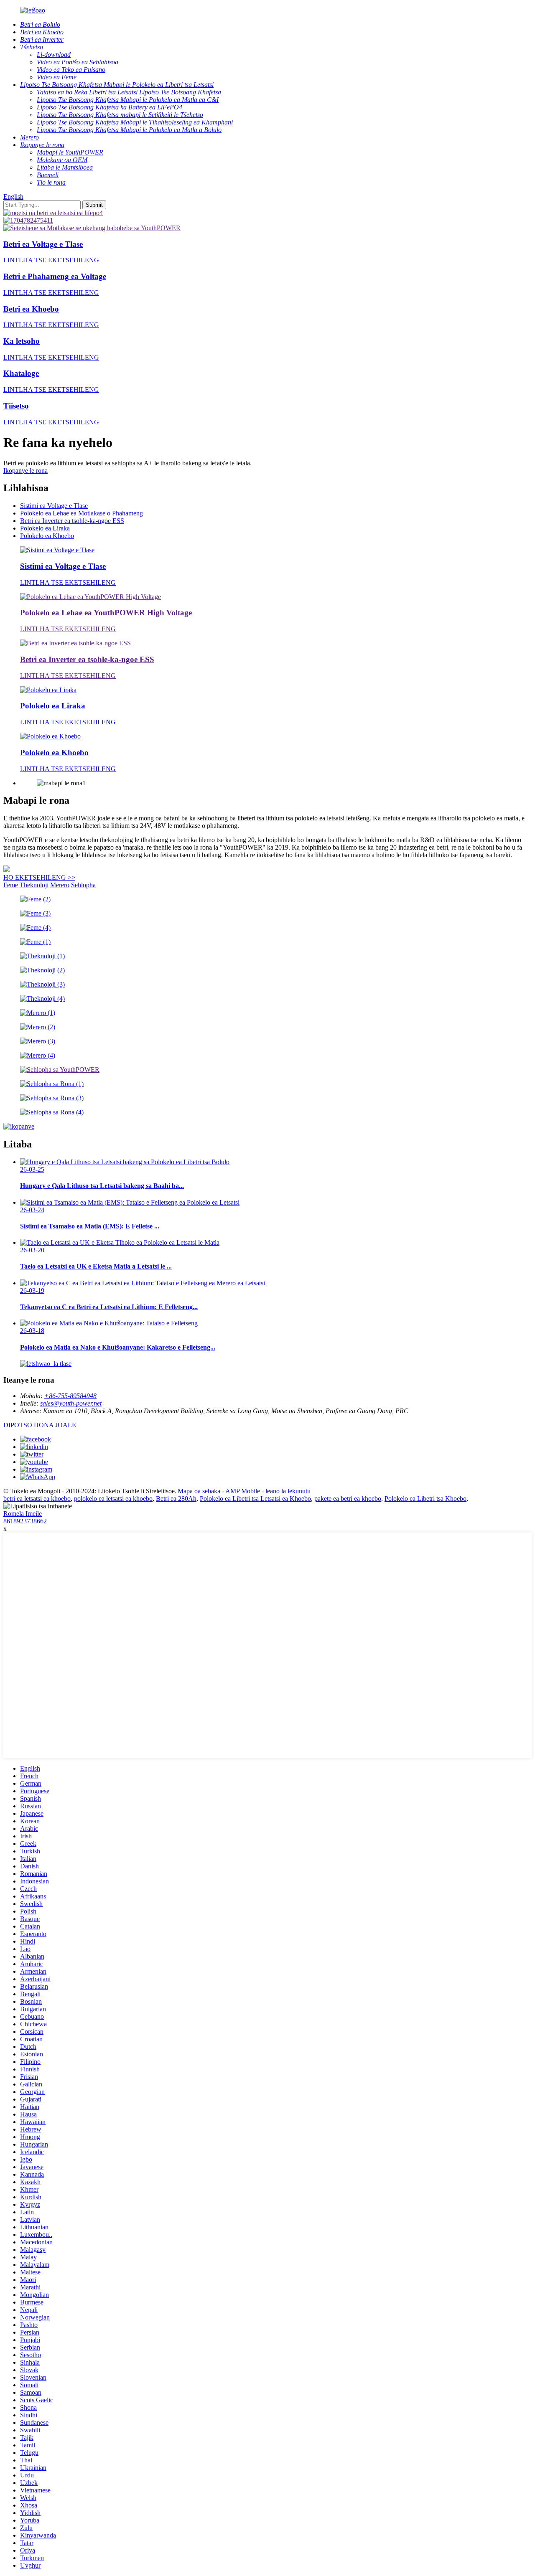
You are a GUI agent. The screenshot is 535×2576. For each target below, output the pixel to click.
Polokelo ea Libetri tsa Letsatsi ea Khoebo (255, 1499)
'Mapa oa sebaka (198, 1491)
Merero (60, 885)
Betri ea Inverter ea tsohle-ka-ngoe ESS (72, 521)
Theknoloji (34, 885)
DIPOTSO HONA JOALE (40, 1425)
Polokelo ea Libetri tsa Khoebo (425, 1499)
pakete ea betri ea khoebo (348, 1499)
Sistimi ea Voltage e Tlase (54, 506)
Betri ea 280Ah (176, 1499)
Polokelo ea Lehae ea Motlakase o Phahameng (82, 513)
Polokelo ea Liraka (45, 528)
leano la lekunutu (288, 1491)
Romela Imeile (23, 1514)
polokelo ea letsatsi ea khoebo (113, 1499)
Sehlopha (83, 885)
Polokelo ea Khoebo (47, 536)
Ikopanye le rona (25, 471)
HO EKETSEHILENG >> (39, 877)
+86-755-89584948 (70, 1396)
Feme (11, 885)
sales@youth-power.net (71, 1403)
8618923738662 (25, 1521)
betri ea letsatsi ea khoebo (37, 1499)
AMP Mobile (243, 1491)
